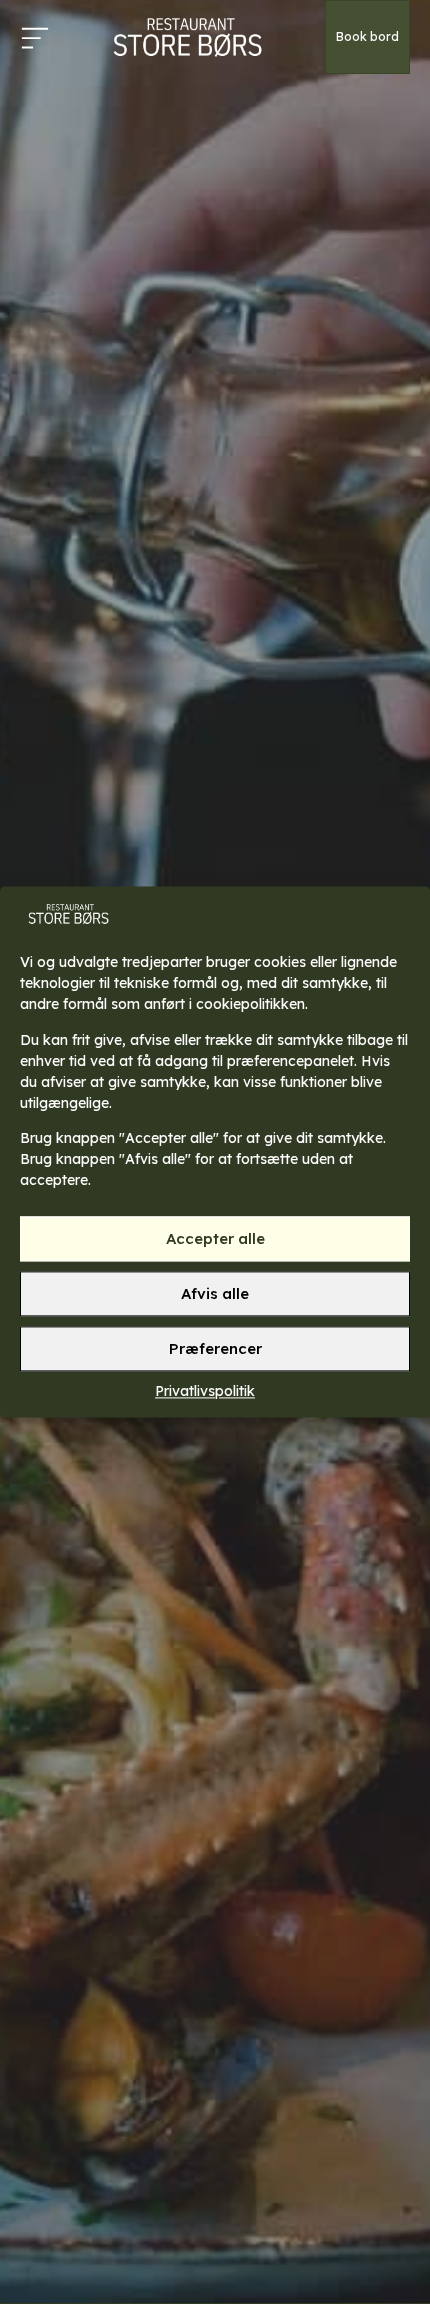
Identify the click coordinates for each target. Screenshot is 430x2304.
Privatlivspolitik (205, 1392)
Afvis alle (215, 1293)
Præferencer (215, 1348)
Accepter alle (215, 1238)
